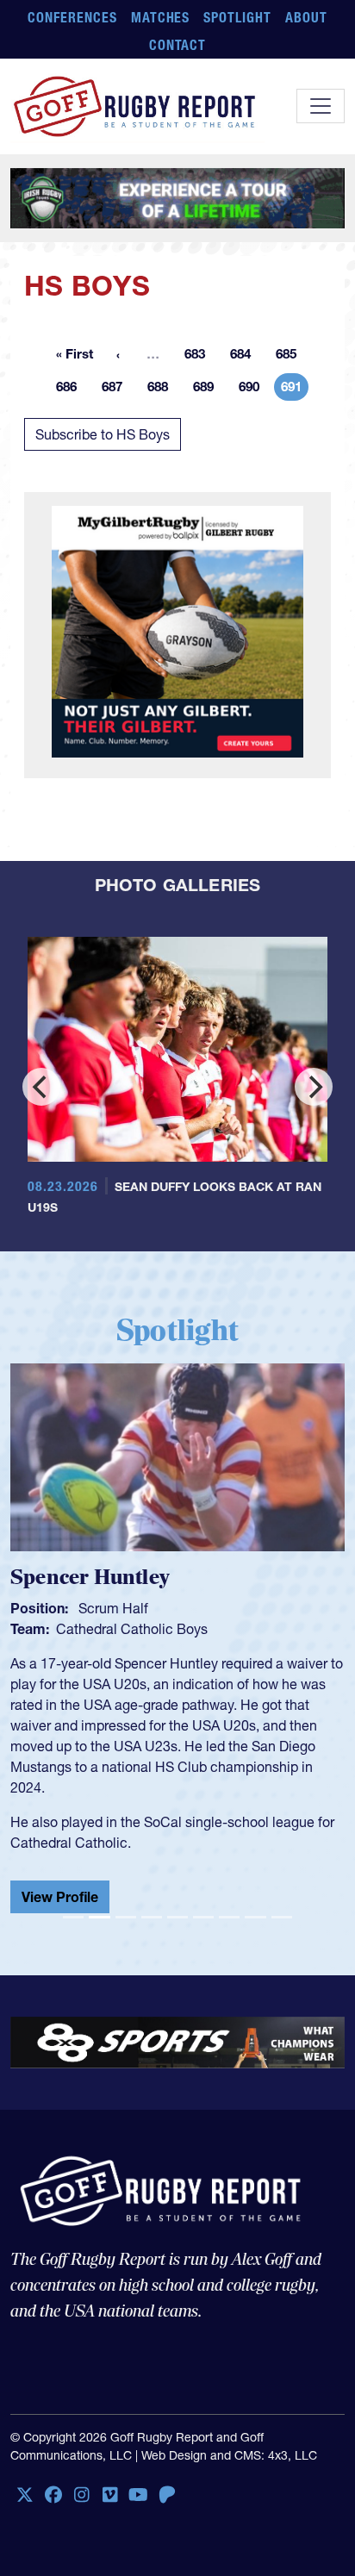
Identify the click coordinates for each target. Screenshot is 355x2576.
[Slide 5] (177, 1917)
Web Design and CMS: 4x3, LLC (229, 2455)
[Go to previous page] (118, 354)
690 (254, 390)
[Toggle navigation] (321, 106)
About (306, 17)
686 (72, 390)
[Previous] (41, 1087)
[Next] (314, 1087)
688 (163, 390)
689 (209, 390)
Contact (178, 45)
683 (200, 357)
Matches (161, 17)
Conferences (72, 17)
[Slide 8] (255, 1917)
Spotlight (237, 17)
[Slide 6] (203, 1917)
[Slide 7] (229, 1917)
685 (291, 357)
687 (117, 390)
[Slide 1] (73, 1917)
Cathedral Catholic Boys (106, 1629)
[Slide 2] (99, 1917)
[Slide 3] (126, 1917)
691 (295, 390)
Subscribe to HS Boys (103, 434)
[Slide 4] (152, 1917)
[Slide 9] (282, 1917)
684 (246, 357)
